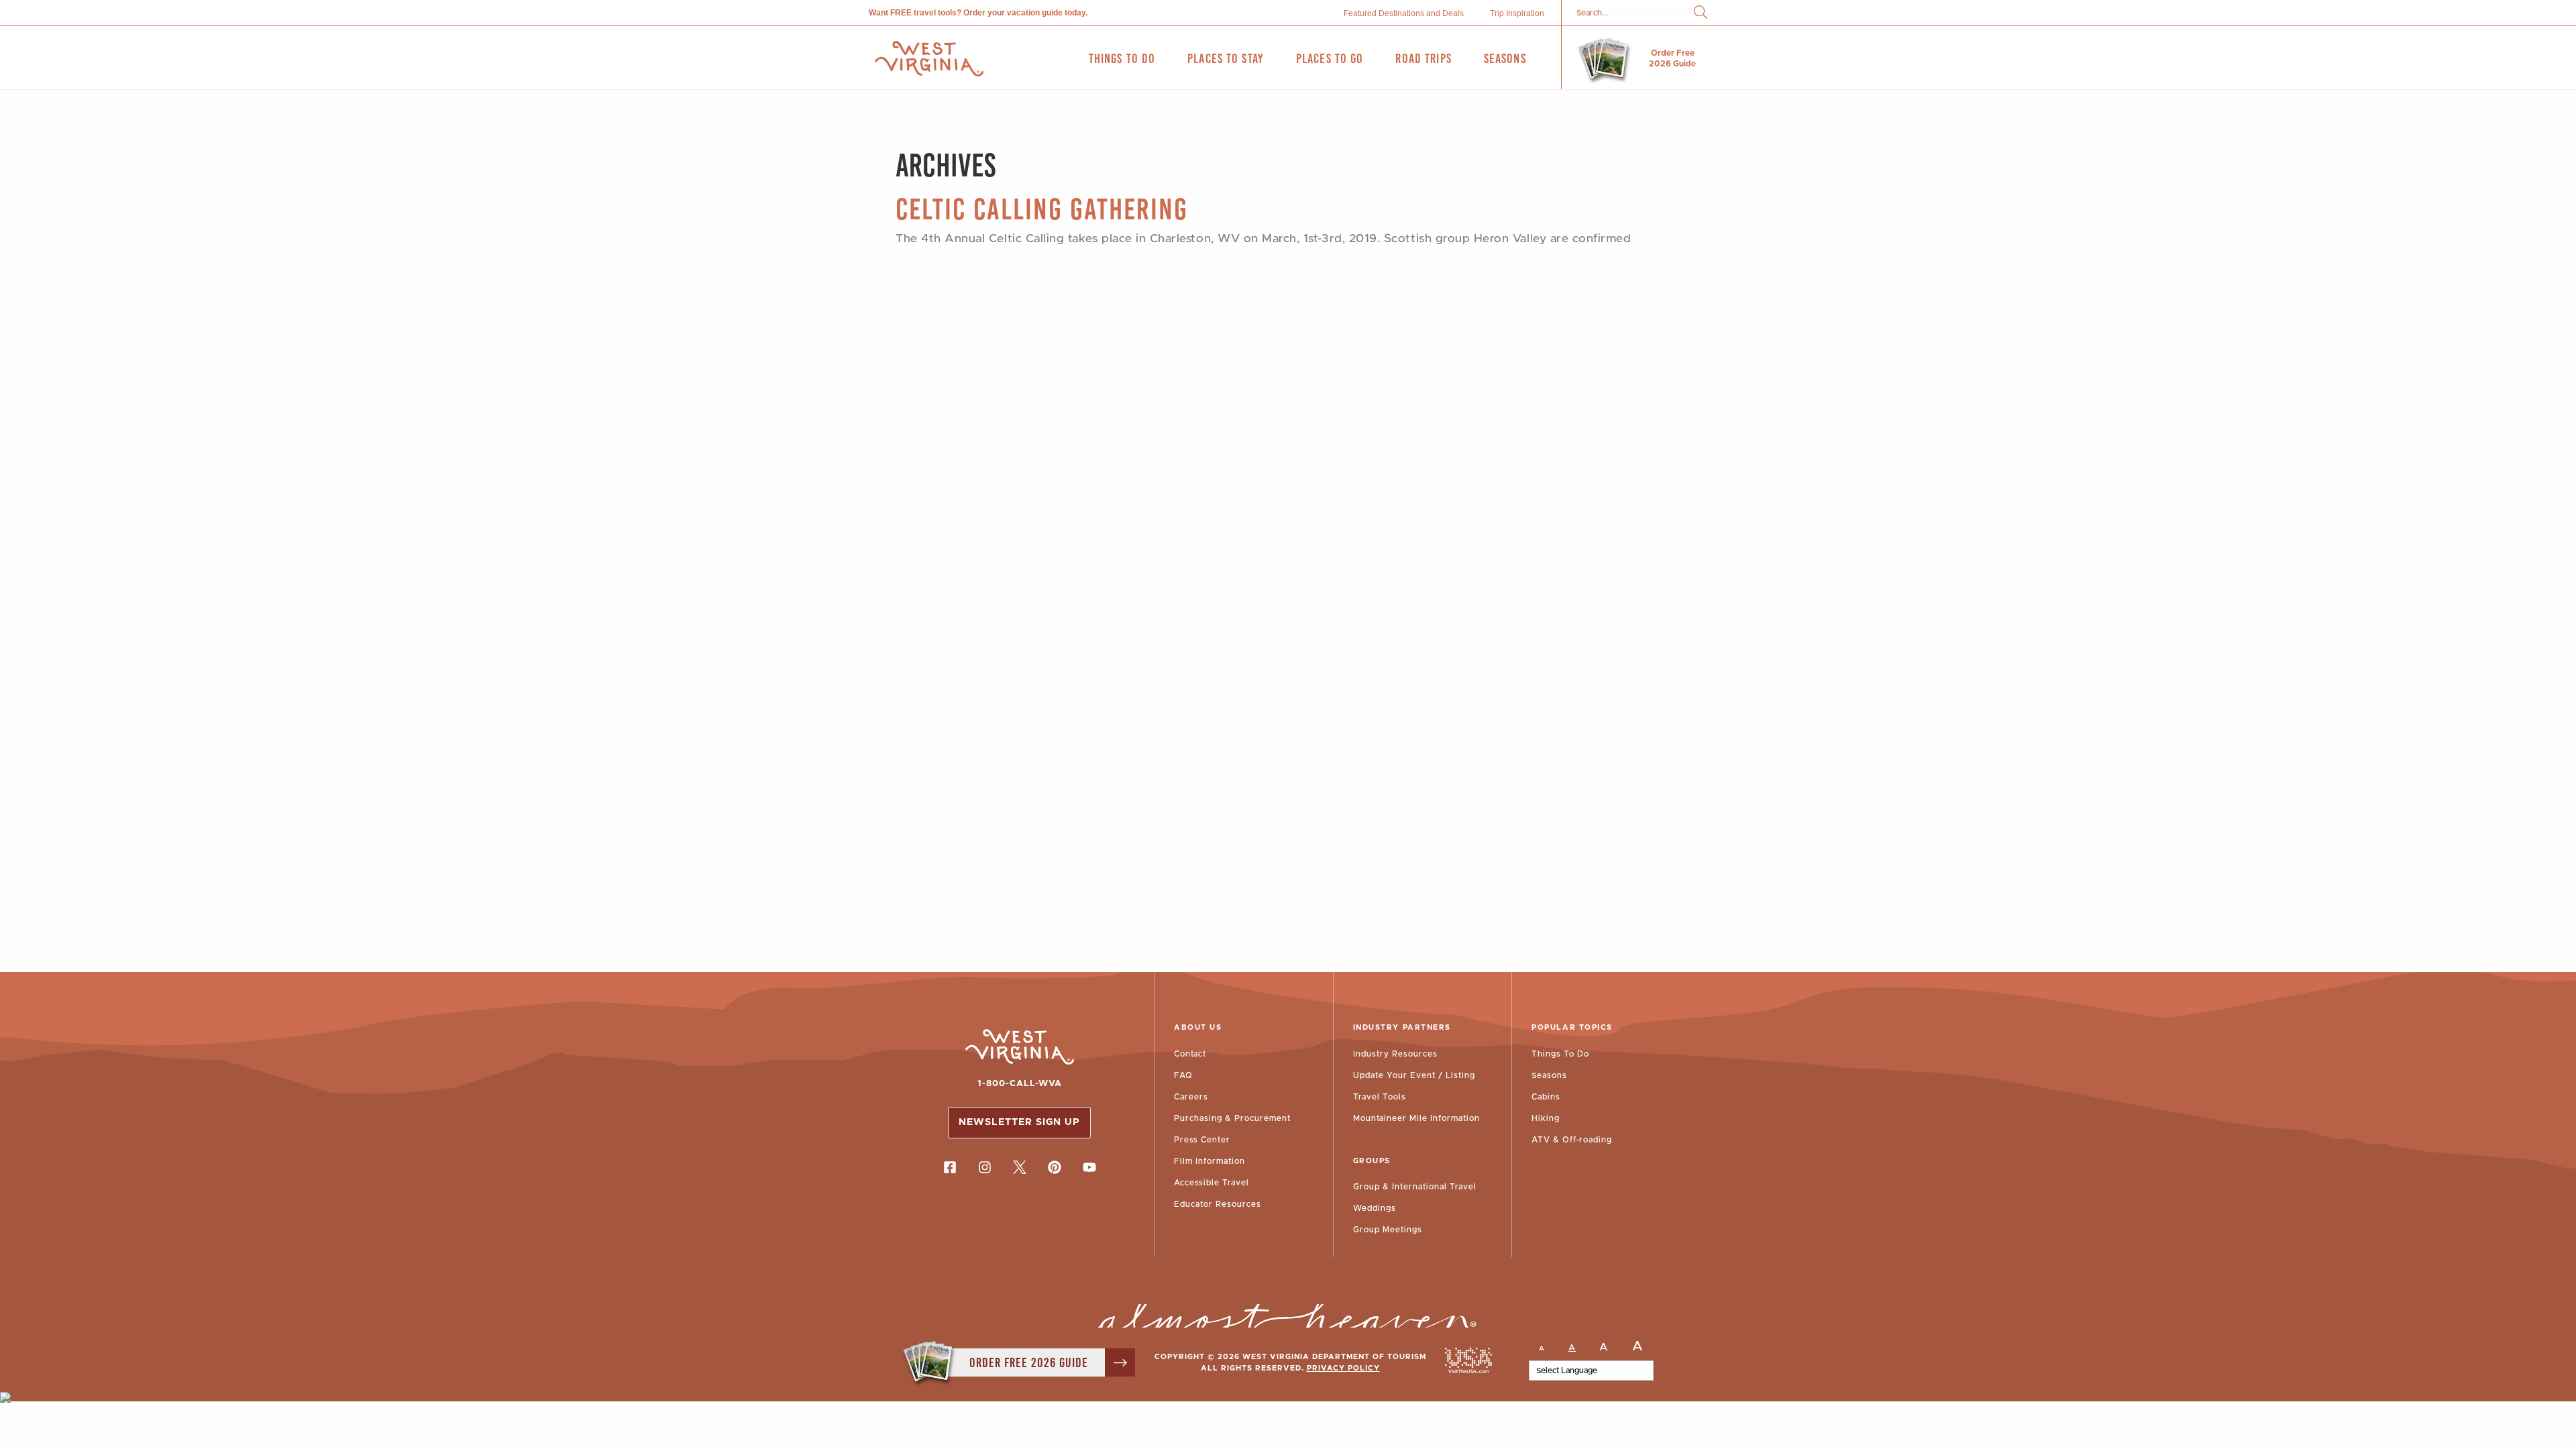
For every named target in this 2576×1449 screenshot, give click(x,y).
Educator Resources (1218, 1204)
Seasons (1549, 1075)
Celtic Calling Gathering (1042, 209)
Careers (1191, 1097)
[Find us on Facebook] (950, 1167)
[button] (1701, 13)
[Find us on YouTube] (1089, 1167)
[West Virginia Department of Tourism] (929, 59)
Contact (1190, 1054)
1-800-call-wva (1020, 1084)
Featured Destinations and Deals (1404, 13)
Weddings (1375, 1208)
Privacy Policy (1343, 1368)
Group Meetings (1388, 1230)
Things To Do (1560, 1054)
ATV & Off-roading (1572, 1140)
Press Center (1202, 1140)
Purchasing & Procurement (1232, 1118)
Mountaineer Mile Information (1416, 1118)
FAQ (1183, 1075)
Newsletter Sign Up (1019, 1122)
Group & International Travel (1415, 1187)
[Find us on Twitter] (1020, 1167)
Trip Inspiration (1517, 13)
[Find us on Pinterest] (1055, 1167)
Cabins (1546, 1097)
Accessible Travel (1212, 1183)
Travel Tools (1380, 1097)
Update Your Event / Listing (1414, 1075)
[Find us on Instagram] (985, 1167)
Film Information (1210, 1161)
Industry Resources (1395, 1054)
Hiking (1546, 1118)
